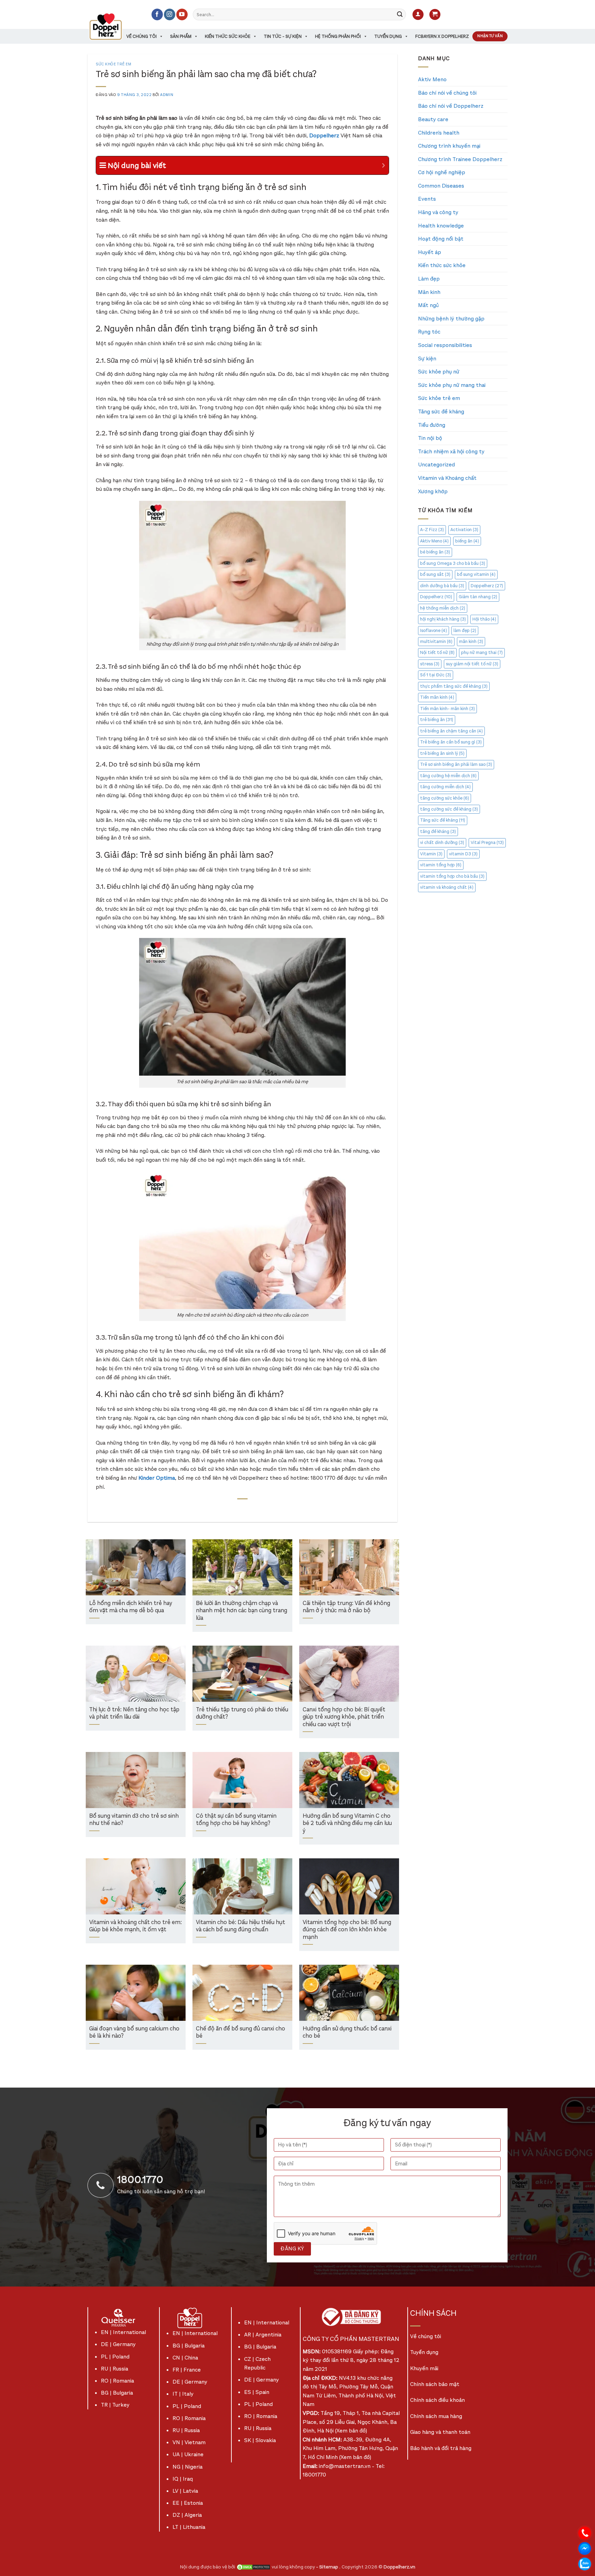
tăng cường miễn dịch (445, 787)
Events (427, 199)
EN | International (123, 2332)
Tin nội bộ (430, 438)
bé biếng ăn (435, 552)
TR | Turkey (115, 2405)
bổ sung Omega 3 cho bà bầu (453, 563)
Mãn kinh (429, 292)
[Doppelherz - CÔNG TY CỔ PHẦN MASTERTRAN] (114, 27)
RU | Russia (114, 2369)
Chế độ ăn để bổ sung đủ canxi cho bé (241, 2033)
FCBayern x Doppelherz (442, 36)
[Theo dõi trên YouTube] (182, 14)
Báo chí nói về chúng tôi (447, 93)
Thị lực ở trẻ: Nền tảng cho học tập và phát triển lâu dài (134, 1714)
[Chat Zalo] (585, 2563)
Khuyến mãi (424, 2368)
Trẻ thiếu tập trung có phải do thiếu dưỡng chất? (242, 1714)
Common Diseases (441, 186)
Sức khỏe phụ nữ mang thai (452, 385)
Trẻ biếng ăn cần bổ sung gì (451, 742)
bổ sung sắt (435, 574)
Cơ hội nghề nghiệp (442, 172)
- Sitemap (328, 2567)
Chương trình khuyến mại (449, 146)
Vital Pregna (487, 842)
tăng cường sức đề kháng (449, 809)
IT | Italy (183, 2394)
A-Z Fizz (432, 530)
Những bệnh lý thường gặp (451, 319)
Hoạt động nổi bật (441, 239)
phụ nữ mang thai (482, 652)
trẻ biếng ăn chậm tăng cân (451, 731)
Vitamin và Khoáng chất (447, 478)
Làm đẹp (429, 279)
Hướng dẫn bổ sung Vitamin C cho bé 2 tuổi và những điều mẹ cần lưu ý (347, 1824)
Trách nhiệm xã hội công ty (451, 451)
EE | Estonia (188, 2503)
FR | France (187, 2370)
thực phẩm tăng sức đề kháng (454, 686)
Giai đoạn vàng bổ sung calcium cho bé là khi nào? (134, 2033)
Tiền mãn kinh (437, 697)
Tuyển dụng (388, 36)
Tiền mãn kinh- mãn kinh (447, 709)
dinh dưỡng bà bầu (442, 586)
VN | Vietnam (189, 2442)
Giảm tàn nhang (478, 597)
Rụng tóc (429, 332)
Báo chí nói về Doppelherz (451, 106)
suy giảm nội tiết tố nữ (472, 664)
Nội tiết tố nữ (437, 652)
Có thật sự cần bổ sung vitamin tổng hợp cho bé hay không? (236, 1820)
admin (167, 95)
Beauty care (433, 119)
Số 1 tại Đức (436, 675)
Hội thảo (484, 619)
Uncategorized (436, 464)
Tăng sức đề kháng (441, 411)
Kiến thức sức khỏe (228, 36)
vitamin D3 (463, 854)
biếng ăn (467, 541)
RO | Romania (117, 2381)
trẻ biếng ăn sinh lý (442, 753)
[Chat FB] (585, 2548)
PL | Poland (115, 2357)
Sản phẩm (181, 36)
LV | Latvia (185, 2491)
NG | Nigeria (187, 2467)
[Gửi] (400, 14)
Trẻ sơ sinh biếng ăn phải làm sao (456, 764)
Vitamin (431, 854)
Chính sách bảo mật (435, 2384)
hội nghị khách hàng (443, 619)
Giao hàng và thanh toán (440, 2432)
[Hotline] (585, 2532)
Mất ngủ (428, 305)
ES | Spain (257, 2392)
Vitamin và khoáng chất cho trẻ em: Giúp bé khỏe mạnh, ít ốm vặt (135, 1926)
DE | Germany (118, 2344)
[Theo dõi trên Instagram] (170, 14)
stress (430, 664)
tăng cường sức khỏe (445, 798)
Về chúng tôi (142, 36)
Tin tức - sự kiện (283, 36)
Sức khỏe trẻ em (113, 64)
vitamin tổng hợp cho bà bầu (452, 876)
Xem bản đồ (351, 2431)
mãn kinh (471, 641)
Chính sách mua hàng (436, 2416)
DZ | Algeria (187, 2515)
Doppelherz (487, 586)
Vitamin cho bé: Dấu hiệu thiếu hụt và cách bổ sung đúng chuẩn (241, 1926)
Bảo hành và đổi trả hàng (441, 2448)
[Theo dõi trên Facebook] (157, 14)
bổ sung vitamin (476, 574)
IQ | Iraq (183, 2479)
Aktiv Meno (432, 79)
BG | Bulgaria (117, 2393)
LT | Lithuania (189, 2527)
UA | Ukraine (188, 2454)
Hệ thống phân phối (338, 36)
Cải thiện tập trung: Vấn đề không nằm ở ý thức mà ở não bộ (346, 1607)
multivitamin (436, 641)
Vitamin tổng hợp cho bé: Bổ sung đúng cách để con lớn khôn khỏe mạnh (347, 1930)
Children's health (439, 133)
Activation (464, 530)
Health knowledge (441, 226)
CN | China (185, 2358)
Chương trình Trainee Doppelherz (460, 159)
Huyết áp (430, 252)
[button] (418, 15)
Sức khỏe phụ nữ (439, 372)
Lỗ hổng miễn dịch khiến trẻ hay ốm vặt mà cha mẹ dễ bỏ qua (131, 1607)
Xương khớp (433, 491)
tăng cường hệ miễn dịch (448, 776)
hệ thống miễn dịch (443, 608)
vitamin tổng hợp (441, 865)
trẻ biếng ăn (437, 720)
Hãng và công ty (438, 212)
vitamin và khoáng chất (447, 887)
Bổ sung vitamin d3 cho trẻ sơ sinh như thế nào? (134, 1820)
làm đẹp (465, 630)
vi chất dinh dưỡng (442, 842)
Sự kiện (427, 358)
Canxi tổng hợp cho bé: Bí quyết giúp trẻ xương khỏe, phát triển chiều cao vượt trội (344, 1717)
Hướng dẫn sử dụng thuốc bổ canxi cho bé (347, 2033)
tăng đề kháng (438, 831)
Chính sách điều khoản (437, 2400)
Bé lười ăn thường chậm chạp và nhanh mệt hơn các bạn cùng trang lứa (242, 1611)
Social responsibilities (445, 345)
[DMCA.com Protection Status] (253, 2567)
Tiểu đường (432, 425)
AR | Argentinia (263, 2335)
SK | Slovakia (260, 2440)
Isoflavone (434, 630)
